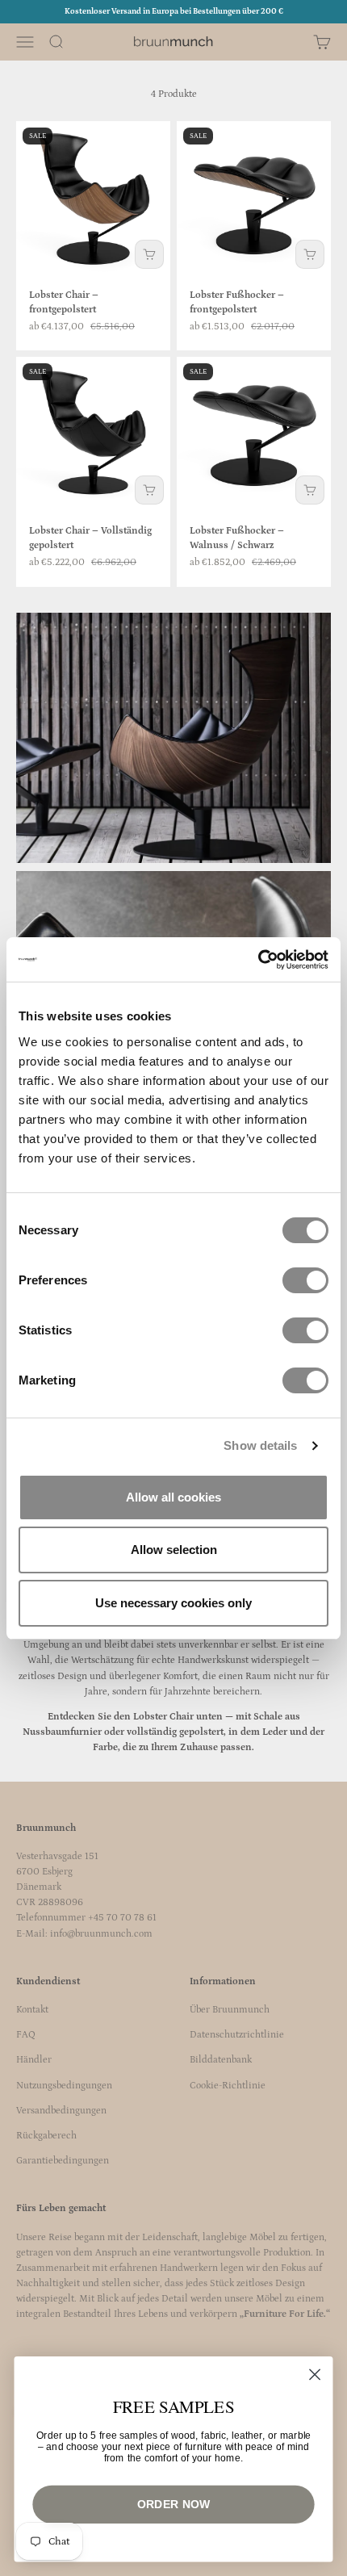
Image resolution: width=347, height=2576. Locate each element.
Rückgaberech (46, 2136)
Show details (260, 1445)
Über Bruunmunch (230, 2010)
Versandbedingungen (61, 2111)
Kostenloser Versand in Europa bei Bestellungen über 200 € (174, 11)
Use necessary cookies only (173, 1603)
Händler (34, 2060)
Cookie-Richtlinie (228, 2086)
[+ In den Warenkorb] (149, 254)
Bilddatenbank (221, 2060)
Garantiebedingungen (63, 2161)
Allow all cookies (173, 1497)
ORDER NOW (173, 2504)
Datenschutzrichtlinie (237, 2035)
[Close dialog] (315, 2375)
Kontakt (32, 2010)
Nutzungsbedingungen (64, 2086)
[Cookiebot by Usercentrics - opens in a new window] (258, 960)
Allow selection (174, 1550)
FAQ (26, 2035)
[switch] (305, 1280)
